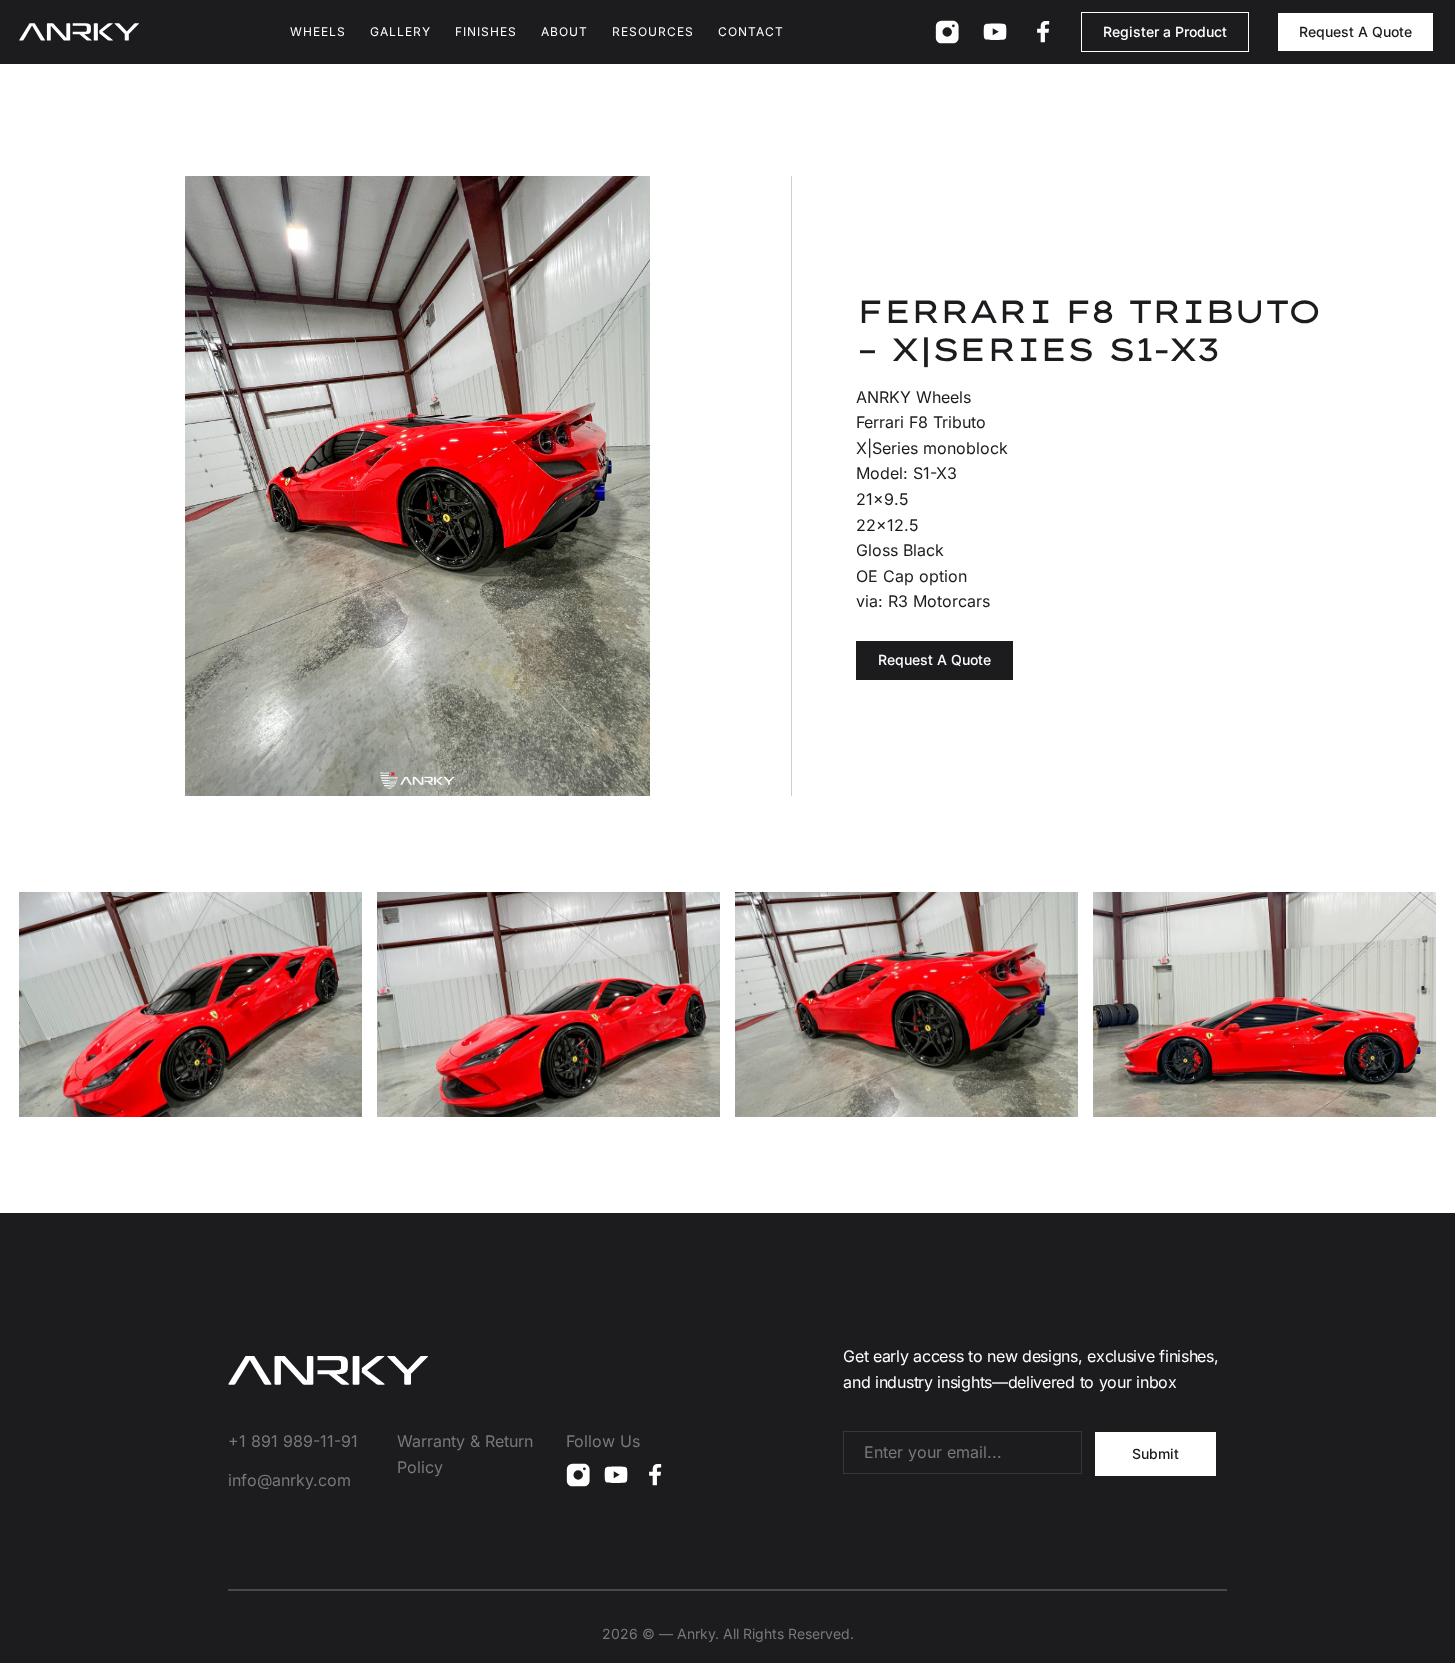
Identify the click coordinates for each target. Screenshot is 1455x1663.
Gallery (400, 31)
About (564, 31)
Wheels (318, 31)
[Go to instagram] (947, 32)
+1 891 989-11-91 (293, 1441)
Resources (653, 31)
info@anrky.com (289, 1480)
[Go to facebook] (1043, 32)
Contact (751, 31)
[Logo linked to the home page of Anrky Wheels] (79, 32)
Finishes (486, 31)
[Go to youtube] (995, 32)
